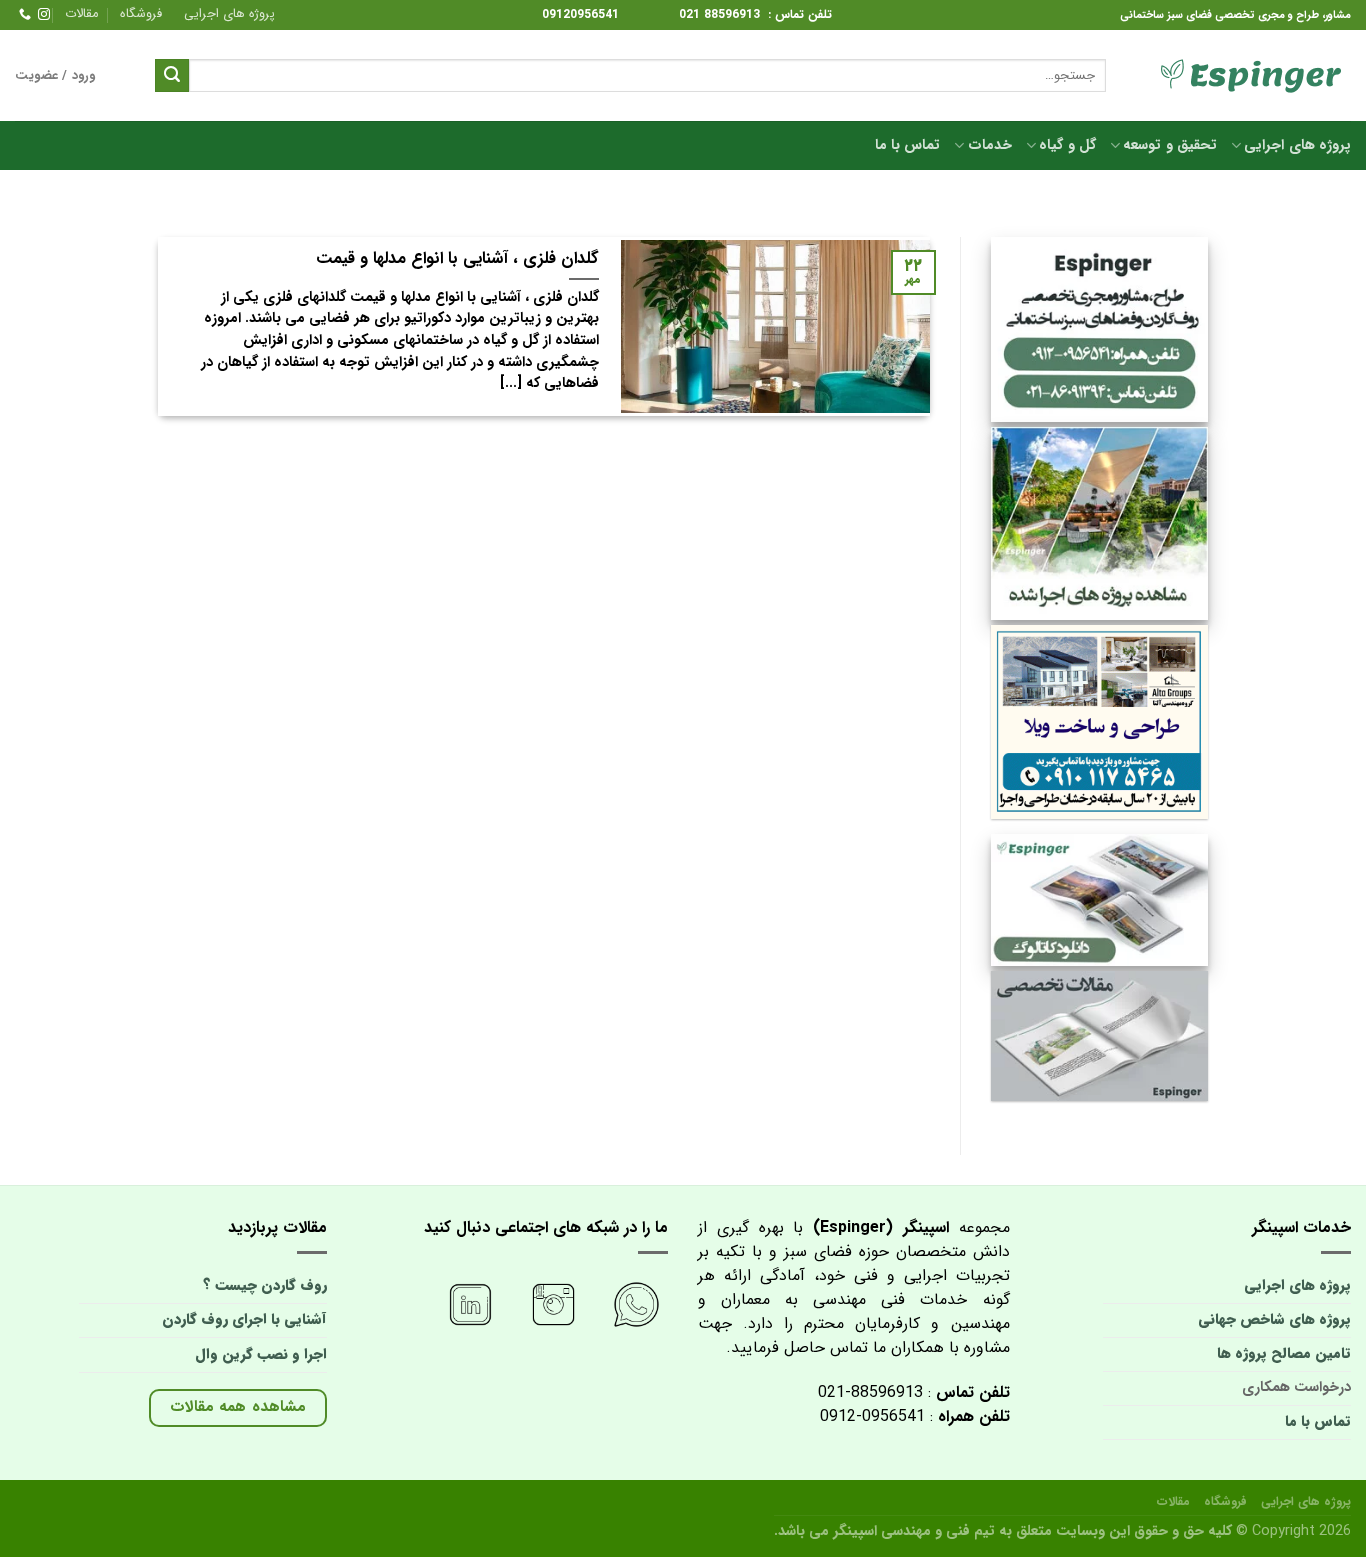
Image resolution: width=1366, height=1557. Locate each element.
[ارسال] (172, 76)
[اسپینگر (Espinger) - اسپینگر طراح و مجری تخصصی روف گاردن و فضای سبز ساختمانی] (1243, 76)
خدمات (989, 145)
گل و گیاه (1067, 145)
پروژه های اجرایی (229, 14)
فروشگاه (141, 14)
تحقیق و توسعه (1170, 145)
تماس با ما (908, 145)
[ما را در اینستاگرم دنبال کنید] (44, 15)
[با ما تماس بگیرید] (25, 15)
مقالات (81, 14)
